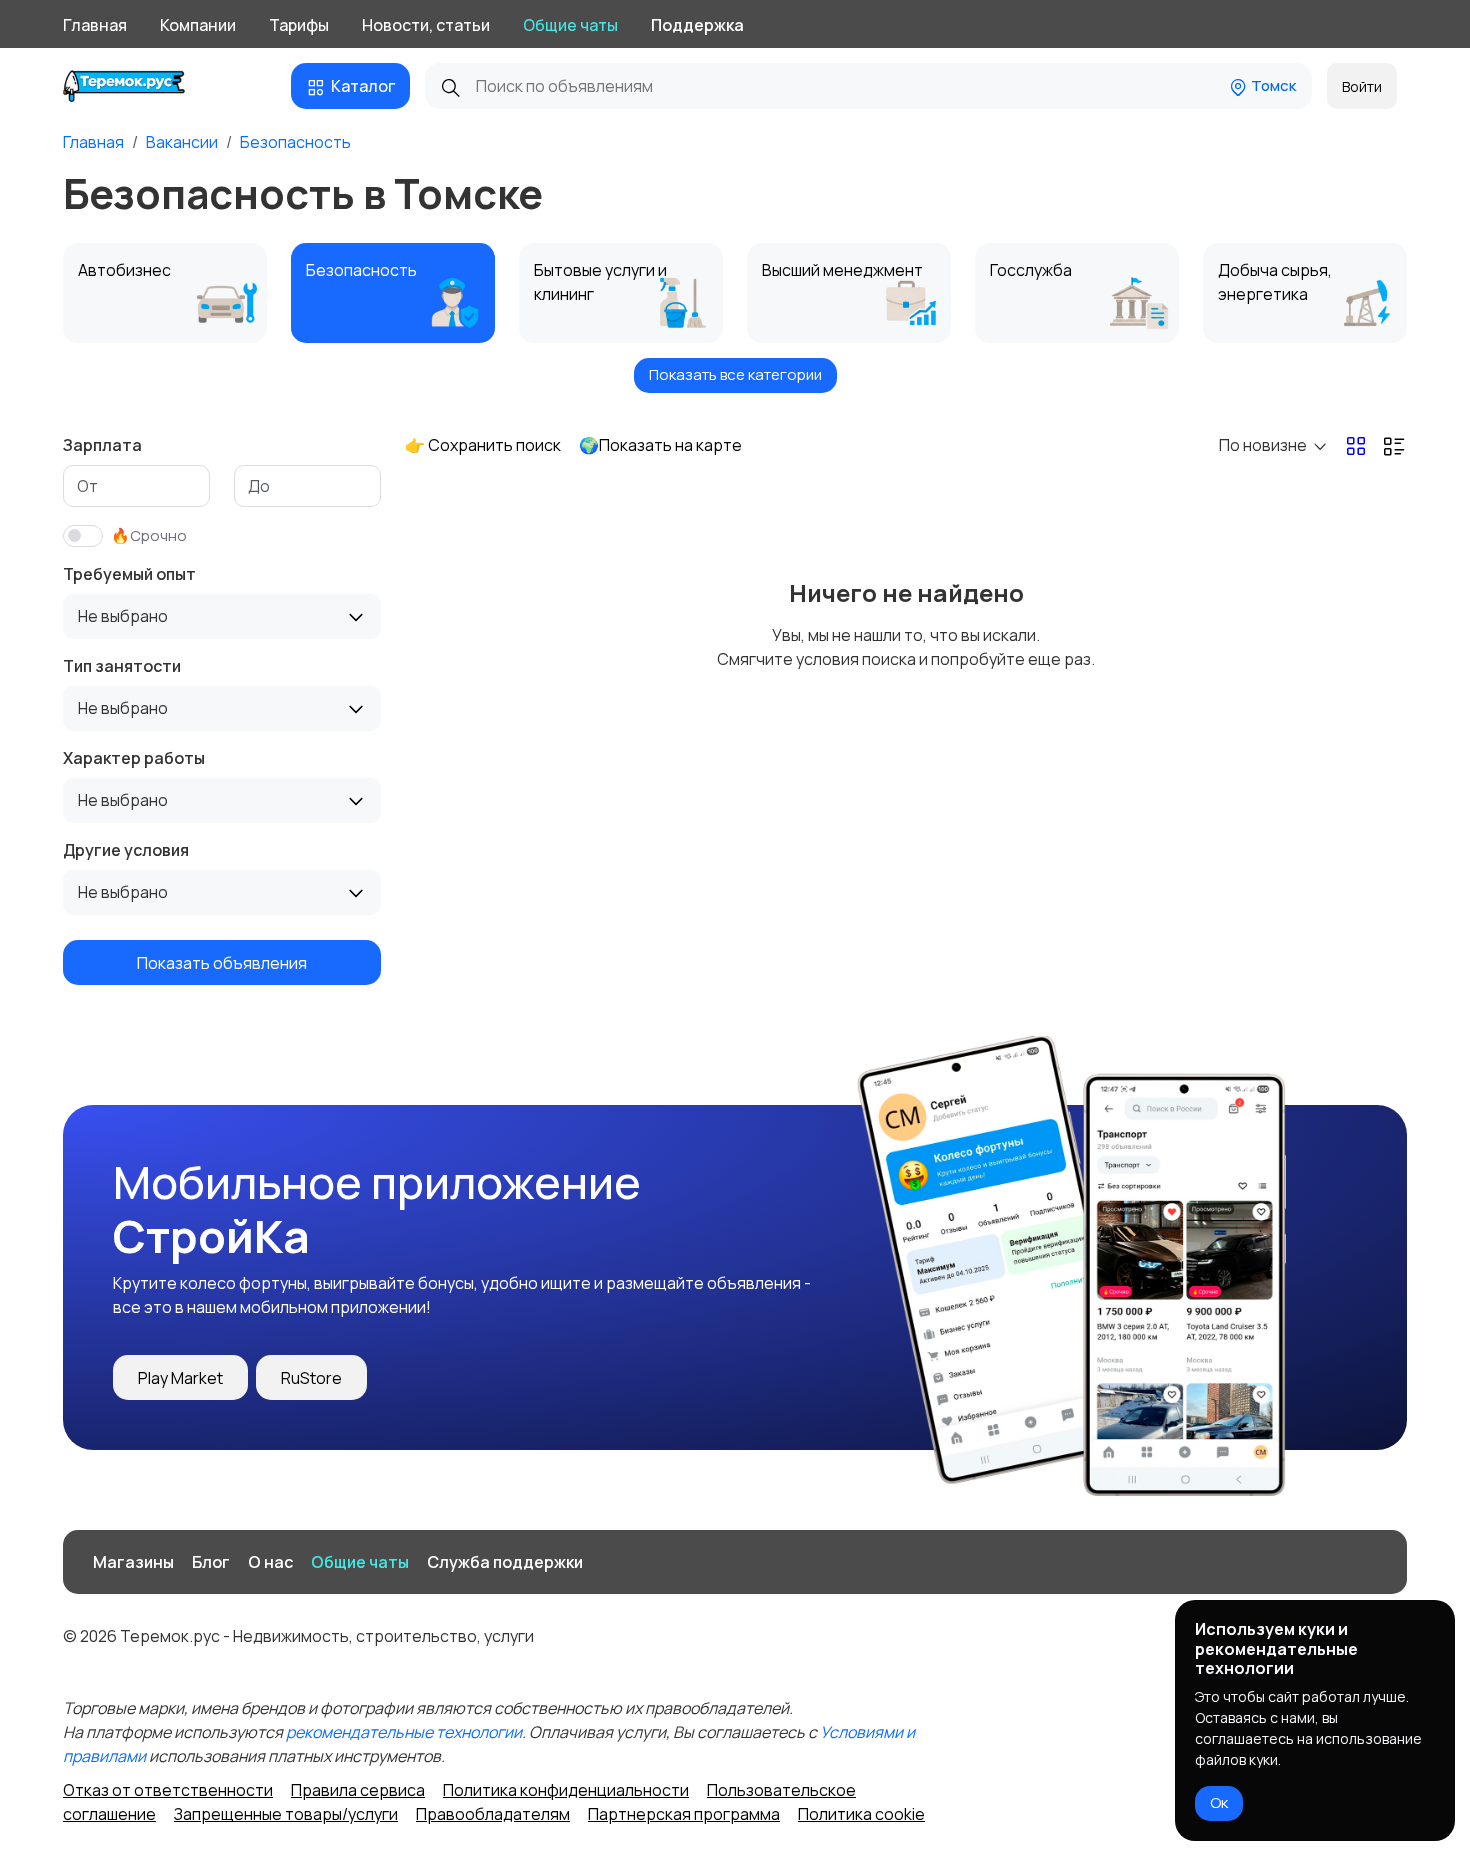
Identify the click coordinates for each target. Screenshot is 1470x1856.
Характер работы (134, 758)
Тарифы (299, 25)
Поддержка (697, 25)
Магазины (133, 1562)
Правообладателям (493, 1814)
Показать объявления (222, 962)
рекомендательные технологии (404, 1732)
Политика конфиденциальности (566, 1790)
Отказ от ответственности (168, 1790)
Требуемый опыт (129, 574)
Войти (1362, 86)
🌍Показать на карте (660, 445)
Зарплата (102, 445)
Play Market (180, 1378)
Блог (211, 1562)
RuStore (311, 1378)
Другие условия (126, 850)
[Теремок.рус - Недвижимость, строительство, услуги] (139, 86)
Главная (95, 25)
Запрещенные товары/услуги (286, 1814)
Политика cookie (861, 1814)
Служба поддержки (505, 1562)
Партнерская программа (684, 1814)
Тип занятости (122, 666)
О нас (270, 1562)
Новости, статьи (426, 25)
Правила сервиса (358, 1790)
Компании (198, 25)
